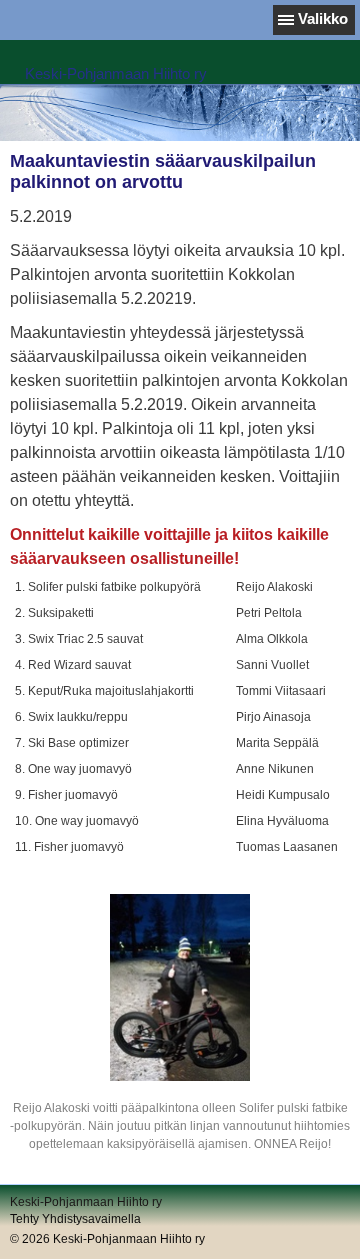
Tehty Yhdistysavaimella (75, 1219)
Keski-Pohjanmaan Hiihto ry (116, 73)
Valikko (323, 18)
